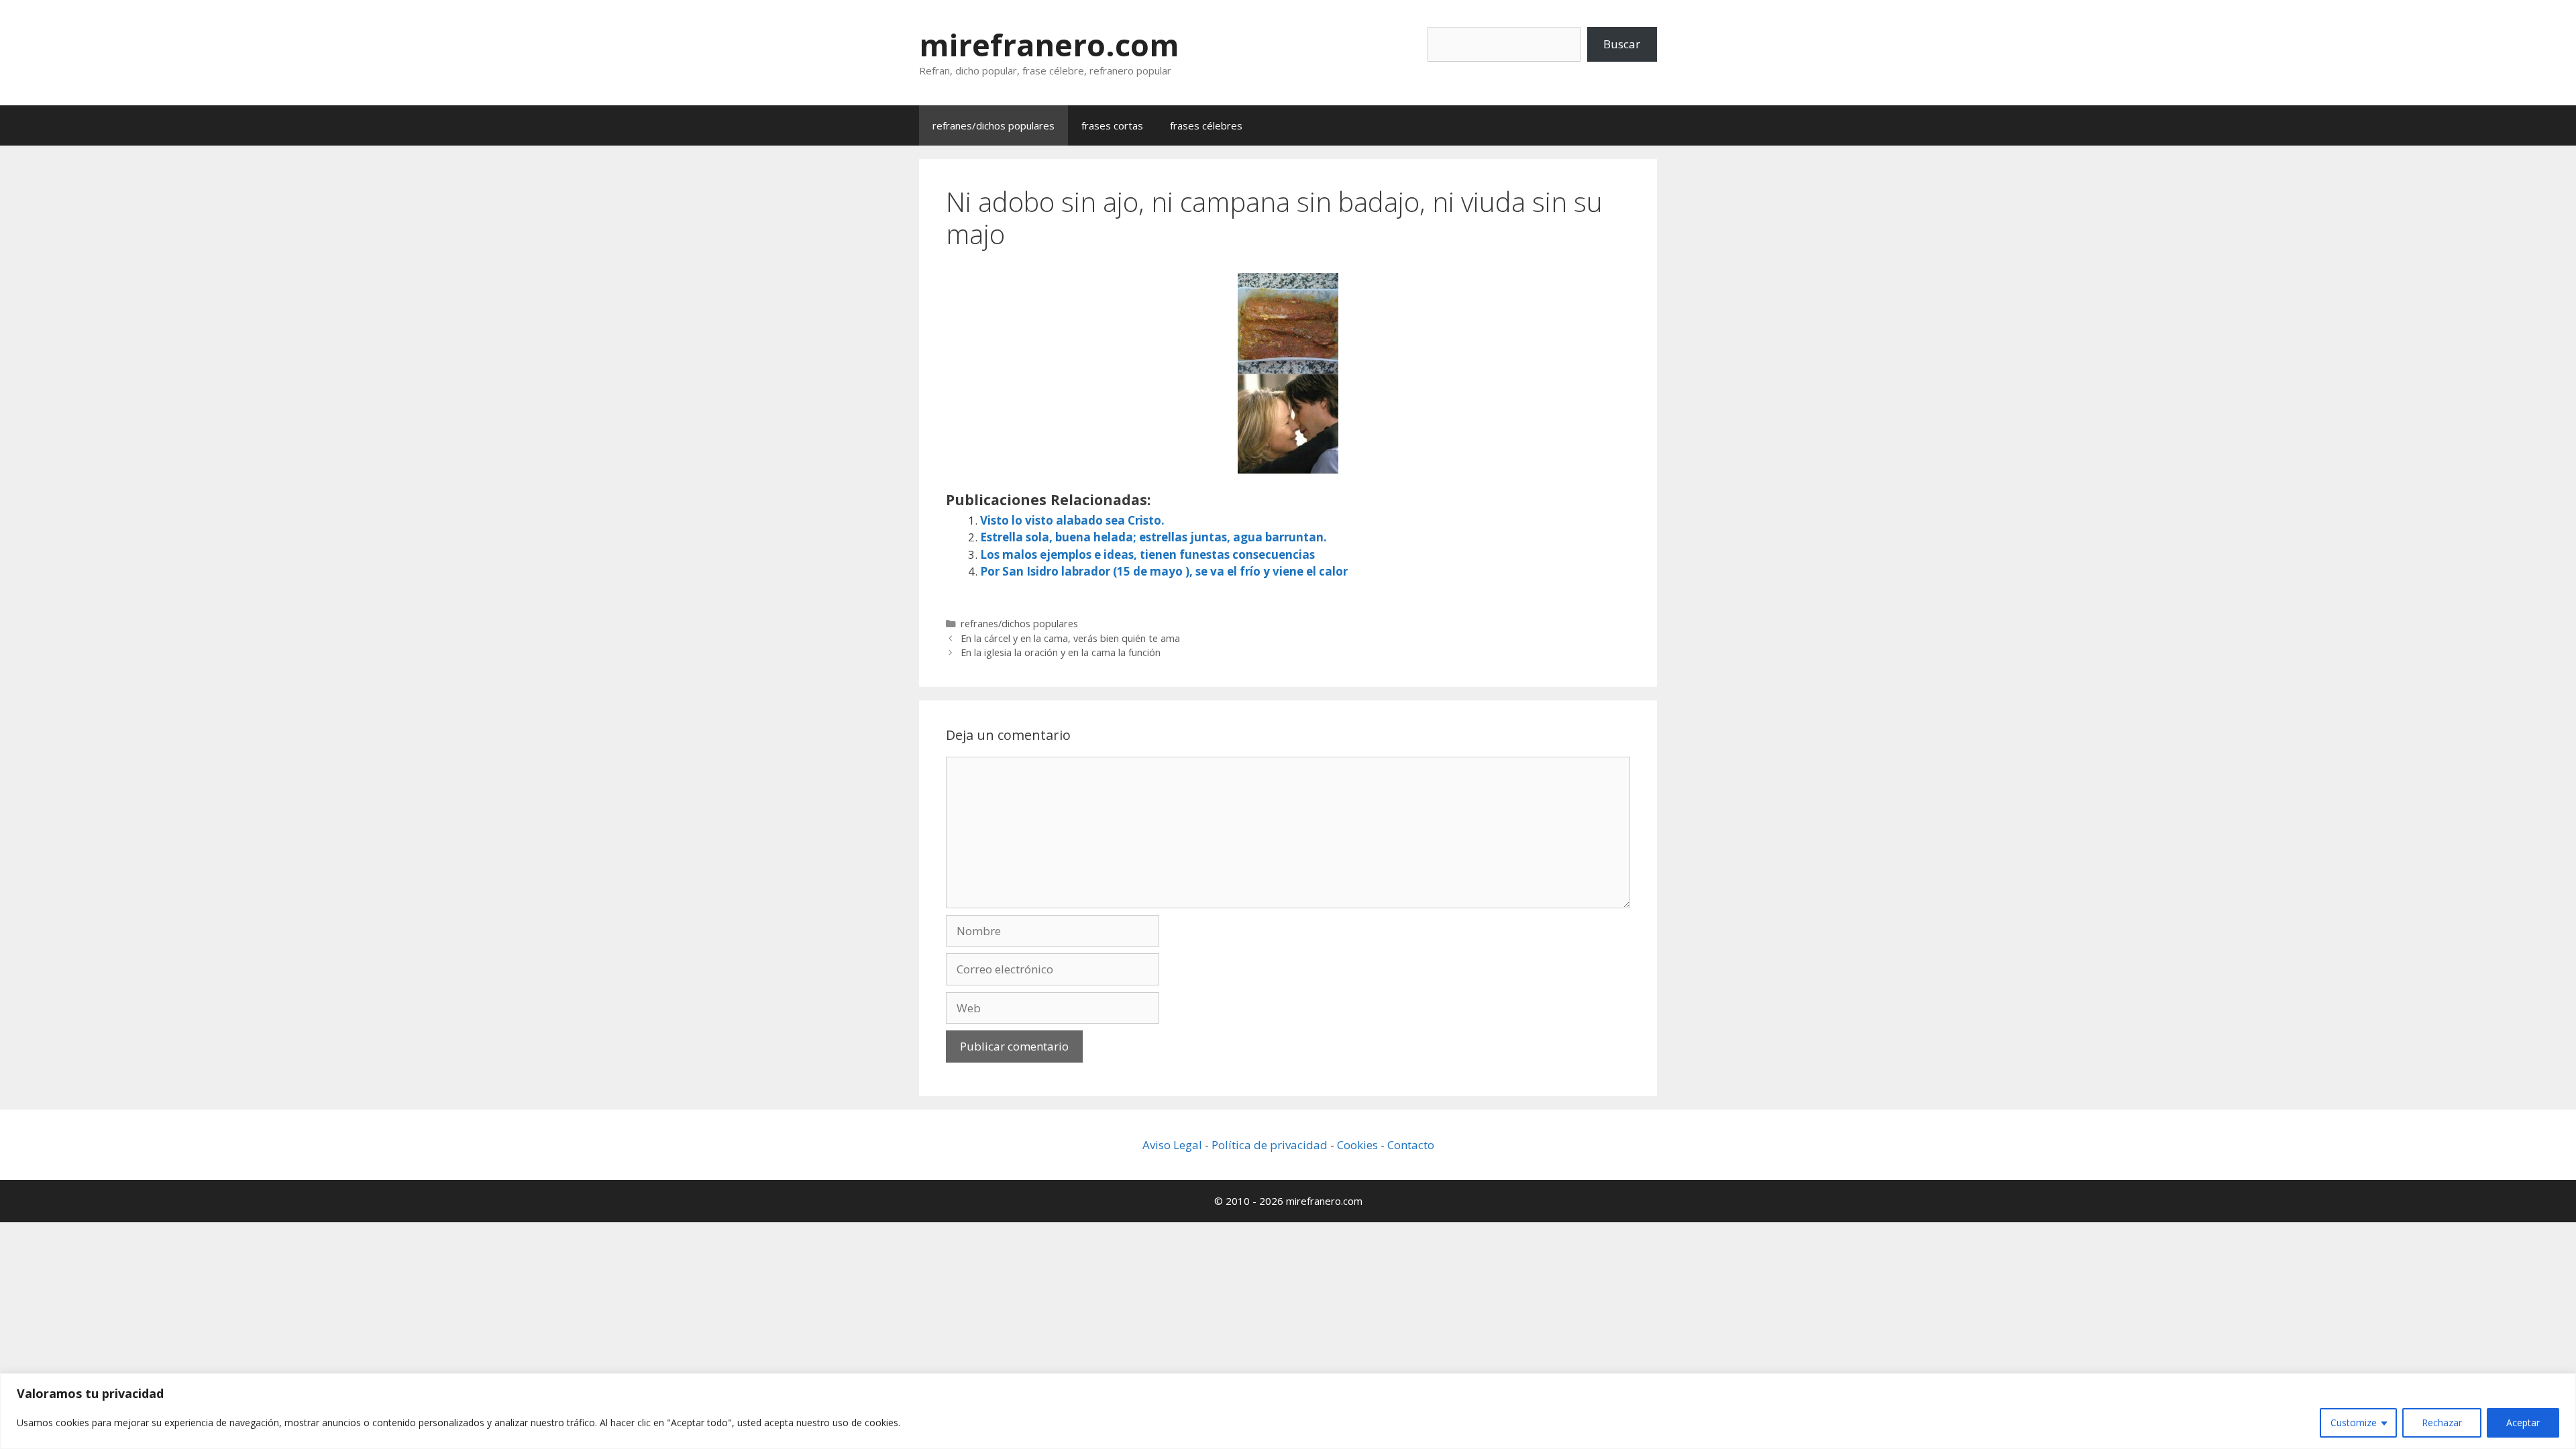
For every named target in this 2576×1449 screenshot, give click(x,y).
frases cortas (1112, 125)
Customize (2354, 1423)
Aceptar (2523, 1423)
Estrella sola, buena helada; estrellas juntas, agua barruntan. (1153, 537)
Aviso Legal (1172, 1145)
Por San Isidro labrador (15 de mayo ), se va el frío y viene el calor (1164, 571)
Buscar (1622, 44)
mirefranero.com (1049, 45)
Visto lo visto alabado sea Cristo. (1072, 520)
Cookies (1357, 1145)
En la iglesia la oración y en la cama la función (1061, 652)
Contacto (1411, 1145)
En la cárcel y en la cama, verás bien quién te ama (1070, 638)
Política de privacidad (1270, 1145)
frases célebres (1206, 125)
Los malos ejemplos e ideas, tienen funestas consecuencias (1147, 554)
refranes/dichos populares (994, 125)
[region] (1288, 1411)
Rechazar (2442, 1423)
